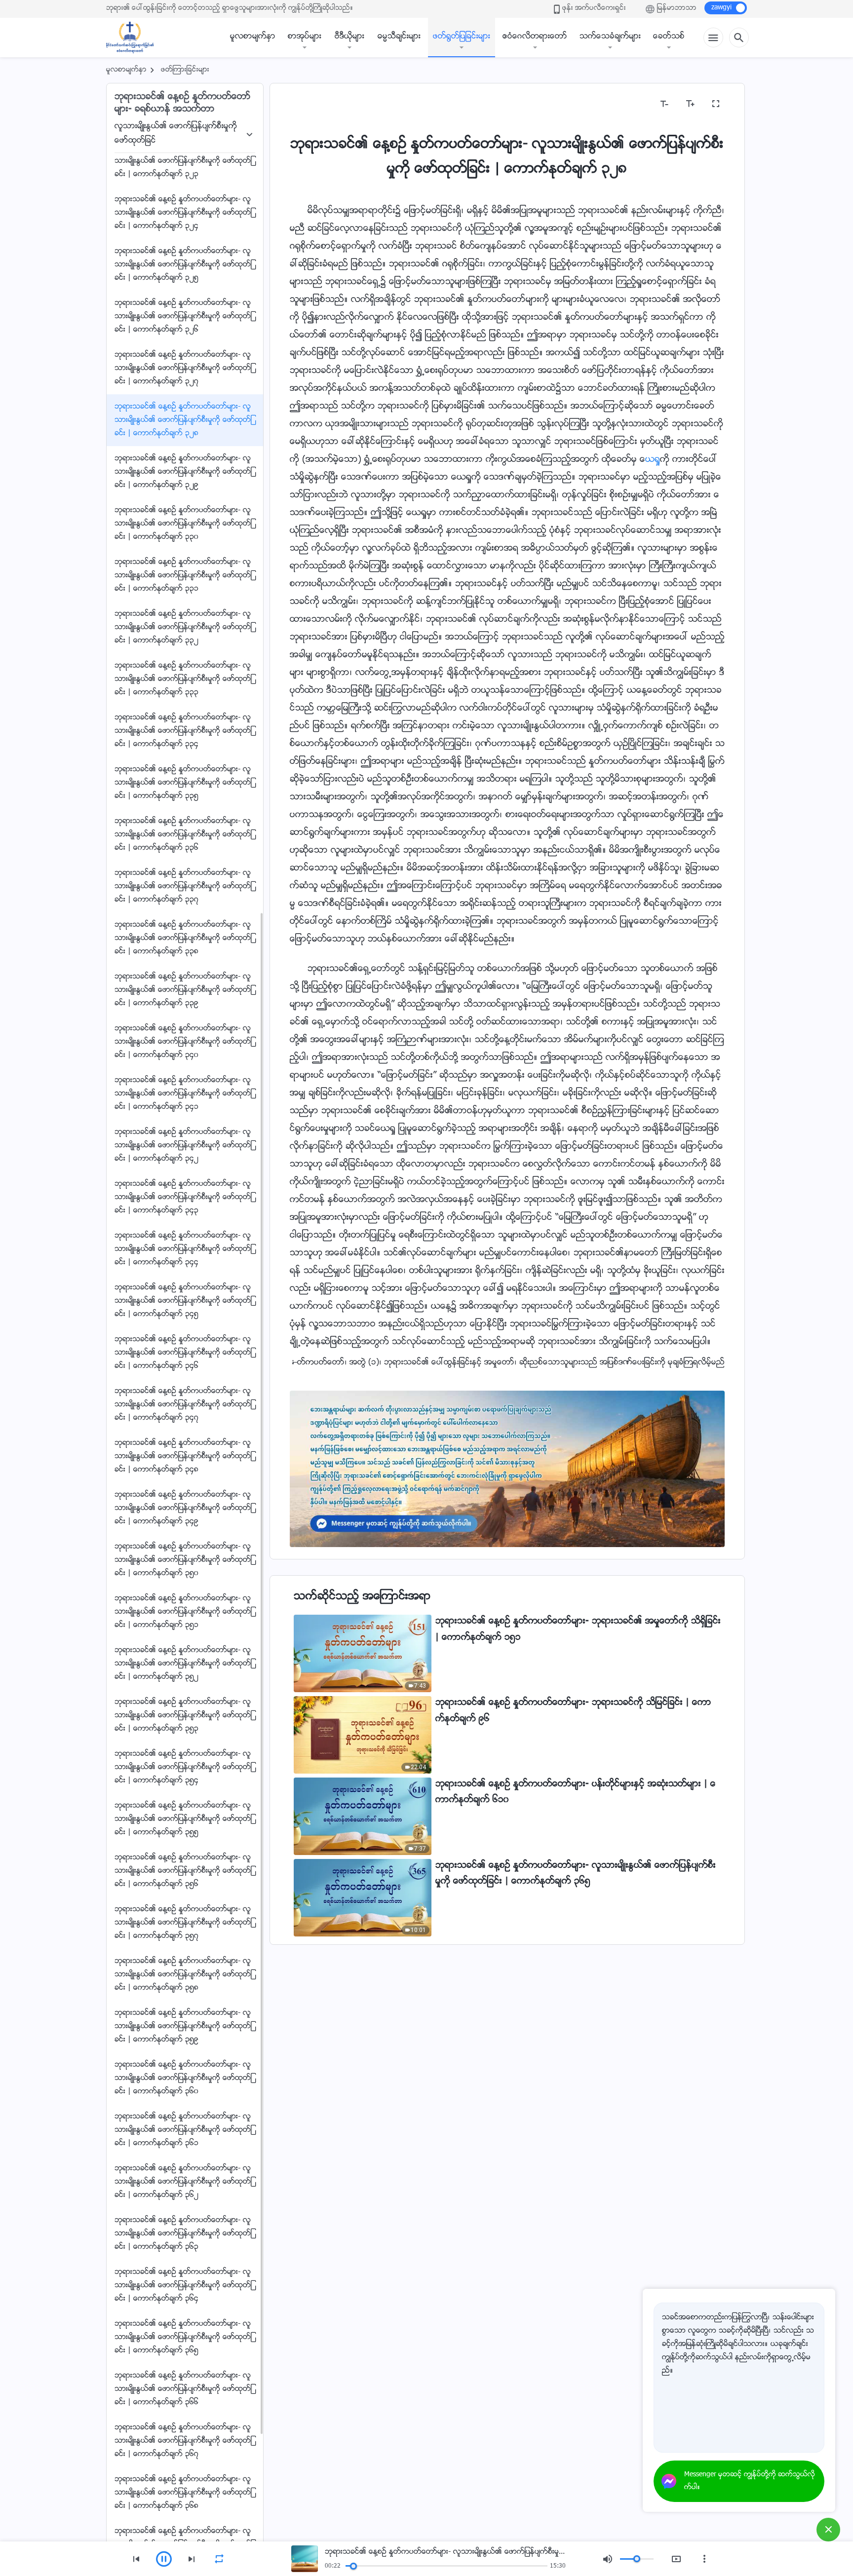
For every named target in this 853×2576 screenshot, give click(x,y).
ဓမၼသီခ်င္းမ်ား (399, 37)
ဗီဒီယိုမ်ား (349, 37)
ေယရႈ (653, 460)
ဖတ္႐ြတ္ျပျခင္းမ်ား (462, 37)
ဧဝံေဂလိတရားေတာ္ (535, 37)
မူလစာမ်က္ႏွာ (253, 37)
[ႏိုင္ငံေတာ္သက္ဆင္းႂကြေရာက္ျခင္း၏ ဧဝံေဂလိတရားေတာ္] (135, 38)
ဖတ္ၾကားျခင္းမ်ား (185, 70)
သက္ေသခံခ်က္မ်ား (610, 37)
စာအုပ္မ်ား (305, 37)
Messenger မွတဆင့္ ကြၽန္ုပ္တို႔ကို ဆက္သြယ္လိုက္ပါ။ (750, 2481)
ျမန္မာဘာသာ (677, 8)
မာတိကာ (310, 104)
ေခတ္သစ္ (669, 37)
